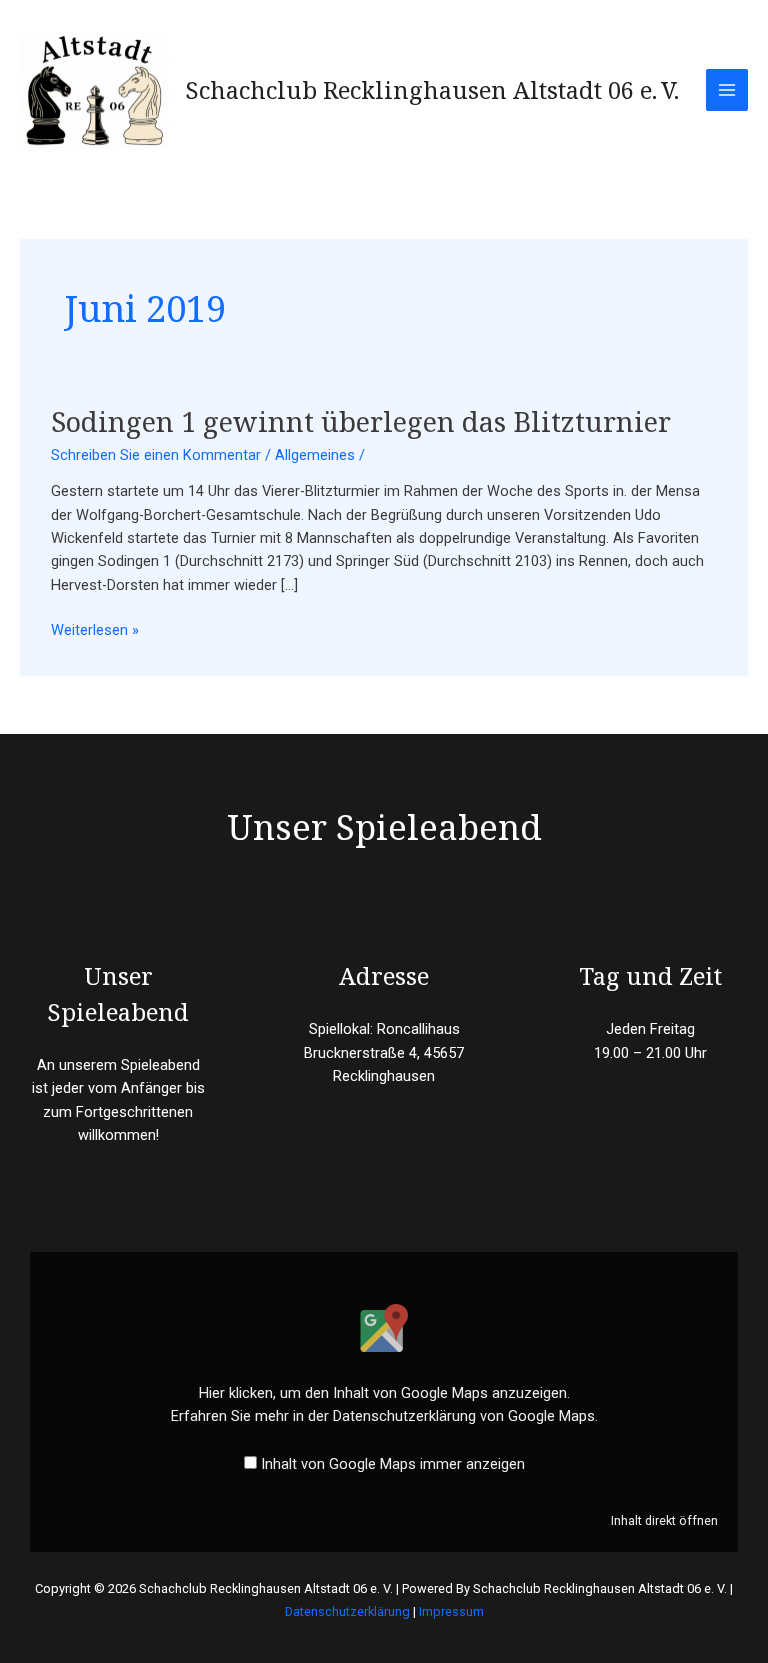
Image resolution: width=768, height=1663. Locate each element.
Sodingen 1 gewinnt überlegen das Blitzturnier (361, 421)
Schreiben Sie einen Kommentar (156, 455)
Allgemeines (315, 455)
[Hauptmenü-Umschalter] (727, 90)
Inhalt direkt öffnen (664, 1520)
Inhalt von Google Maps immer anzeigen (393, 1464)
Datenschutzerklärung (347, 1611)
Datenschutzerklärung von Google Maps (464, 1416)
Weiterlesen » (95, 629)
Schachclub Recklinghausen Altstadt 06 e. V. (432, 90)
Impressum (451, 1611)
